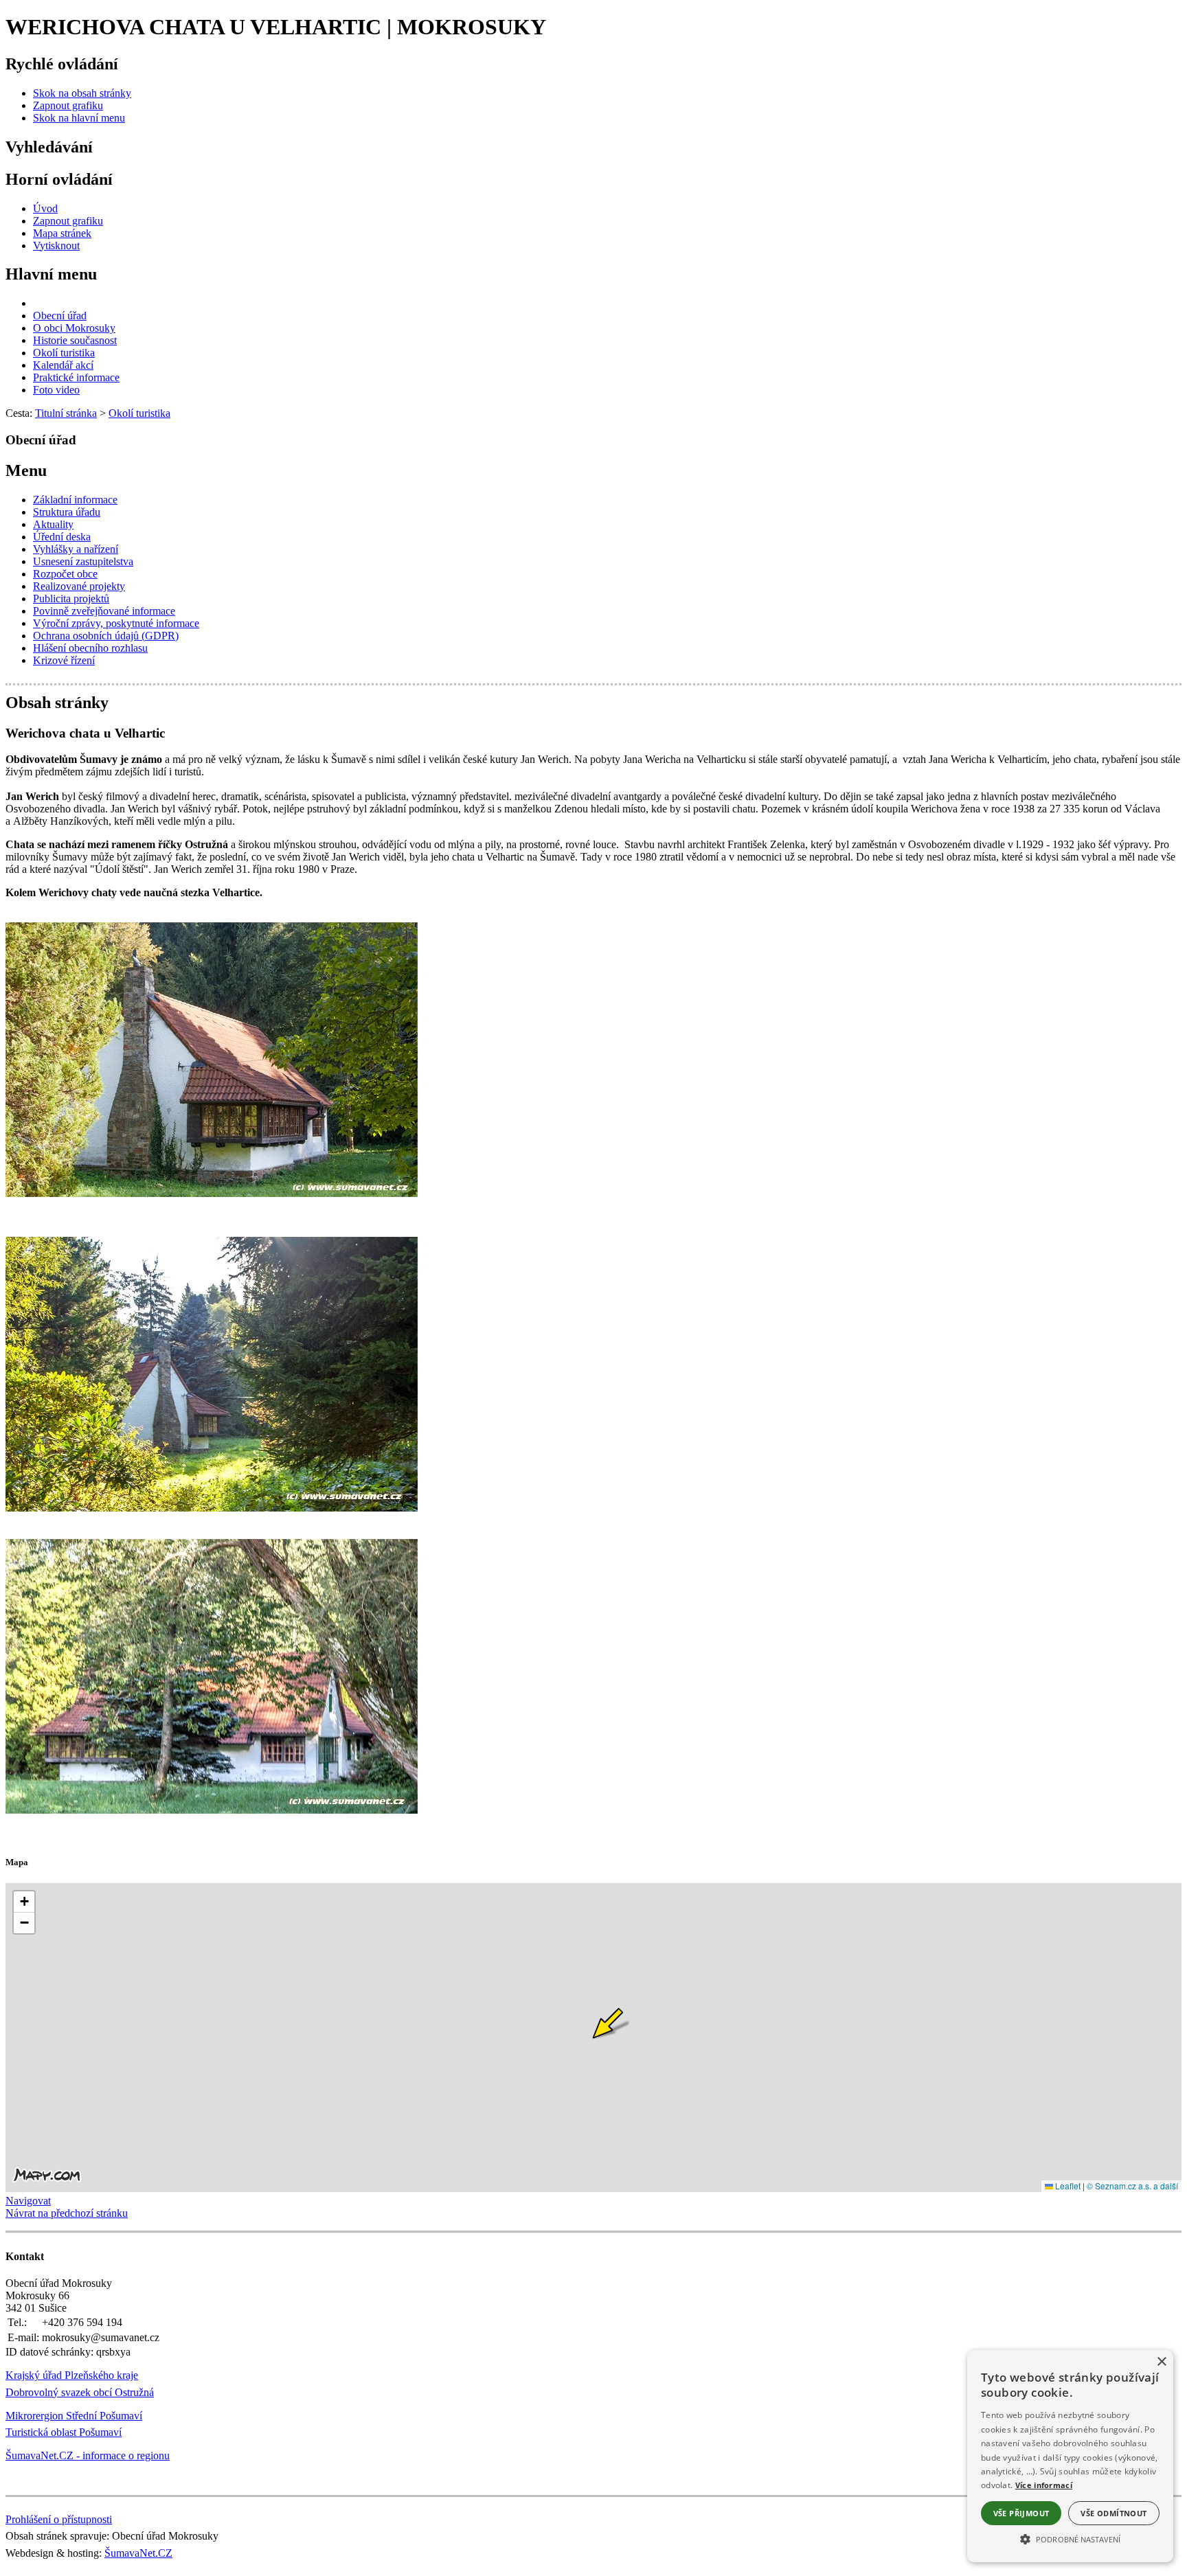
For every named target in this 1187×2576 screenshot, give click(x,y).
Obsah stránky (57, 703)
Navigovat (28, 2201)
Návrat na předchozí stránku (67, 2213)
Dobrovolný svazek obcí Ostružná (80, 2392)
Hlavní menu (51, 274)
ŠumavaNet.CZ (138, 2553)
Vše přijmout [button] (1021, 2513)
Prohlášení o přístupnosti (59, 2519)
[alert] (1070, 2456)
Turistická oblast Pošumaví (64, 2432)
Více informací (1044, 2485)
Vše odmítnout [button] (1113, 2513)
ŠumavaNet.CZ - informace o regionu (88, 2455)
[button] (1070, 2538)
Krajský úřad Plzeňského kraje (72, 2375)
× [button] (1161, 2362)
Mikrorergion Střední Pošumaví (74, 2416)
